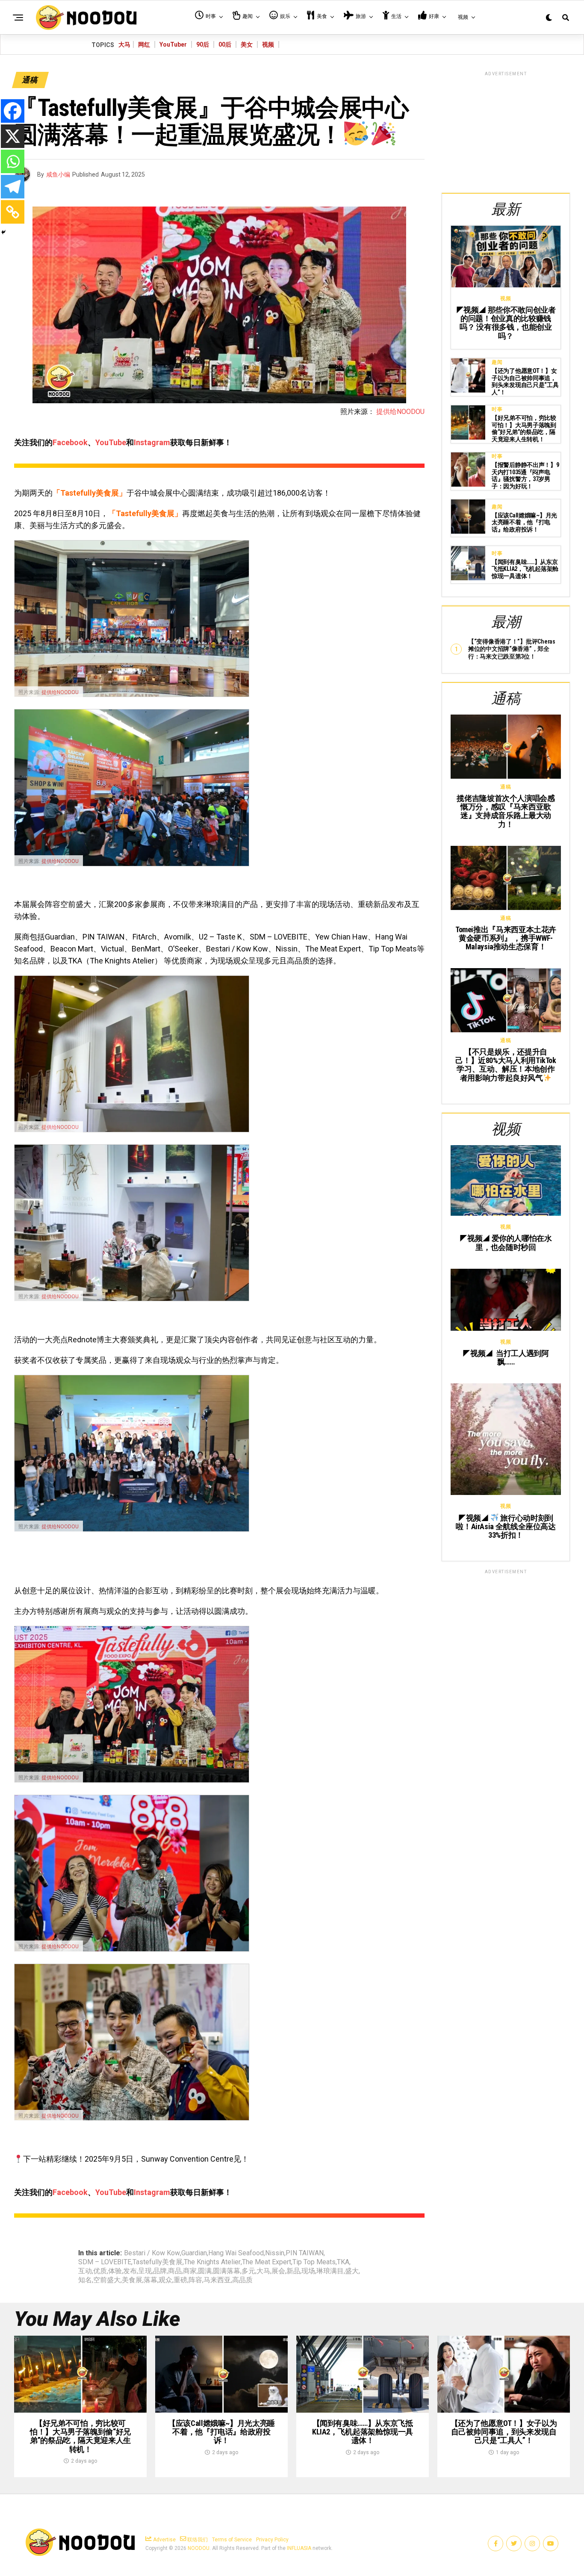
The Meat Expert (267, 2262)
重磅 (180, 2280)
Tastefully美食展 (158, 2262)
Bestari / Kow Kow (152, 2253)
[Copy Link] (13, 212)
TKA (343, 2262)
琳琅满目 (330, 2271)
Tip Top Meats (314, 2262)
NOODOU (199, 2548)
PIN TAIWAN (305, 2253)
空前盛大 (107, 2280)
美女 (247, 44)
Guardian (194, 2253)
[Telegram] (13, 187)
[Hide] (3, 232)
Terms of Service (232, 2540)
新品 (293, 2271)
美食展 (132, 2280)
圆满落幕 (227, 2271)
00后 (225, 44)
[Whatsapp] (13, 161)
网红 (144, 44)
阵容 (195, 2280)
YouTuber (173, 44)
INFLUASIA (299, 2548)
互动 (85, 2271)
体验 (115, 2271)
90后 (203, 44)
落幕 (150, 2280)
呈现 (145, 2271)
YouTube (111, 442)
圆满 (205, 2271)
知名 (85, 2280)
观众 (165, 2280)
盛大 (352, 2271)
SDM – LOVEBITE (105, 2262)
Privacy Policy (272, 2540)
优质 (100, 2271)
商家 (190, 2271)
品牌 (160, 2271)
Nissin (275, 2253)
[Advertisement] (506, 131)
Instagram (152, 442)
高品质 (242, 2280)
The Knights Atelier (212, 2262)
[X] (13, 136)
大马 (124, 44)
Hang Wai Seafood (236, 2253)
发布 (130, 2271)
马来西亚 (217, 2280)
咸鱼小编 (58, 174)
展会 (278, 2271)
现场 (308, 2271)
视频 (268, 44)
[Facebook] (13, 111)
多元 (248, 2271)
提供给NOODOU (400, 412)
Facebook (70, 442)
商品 (175, 2271)
